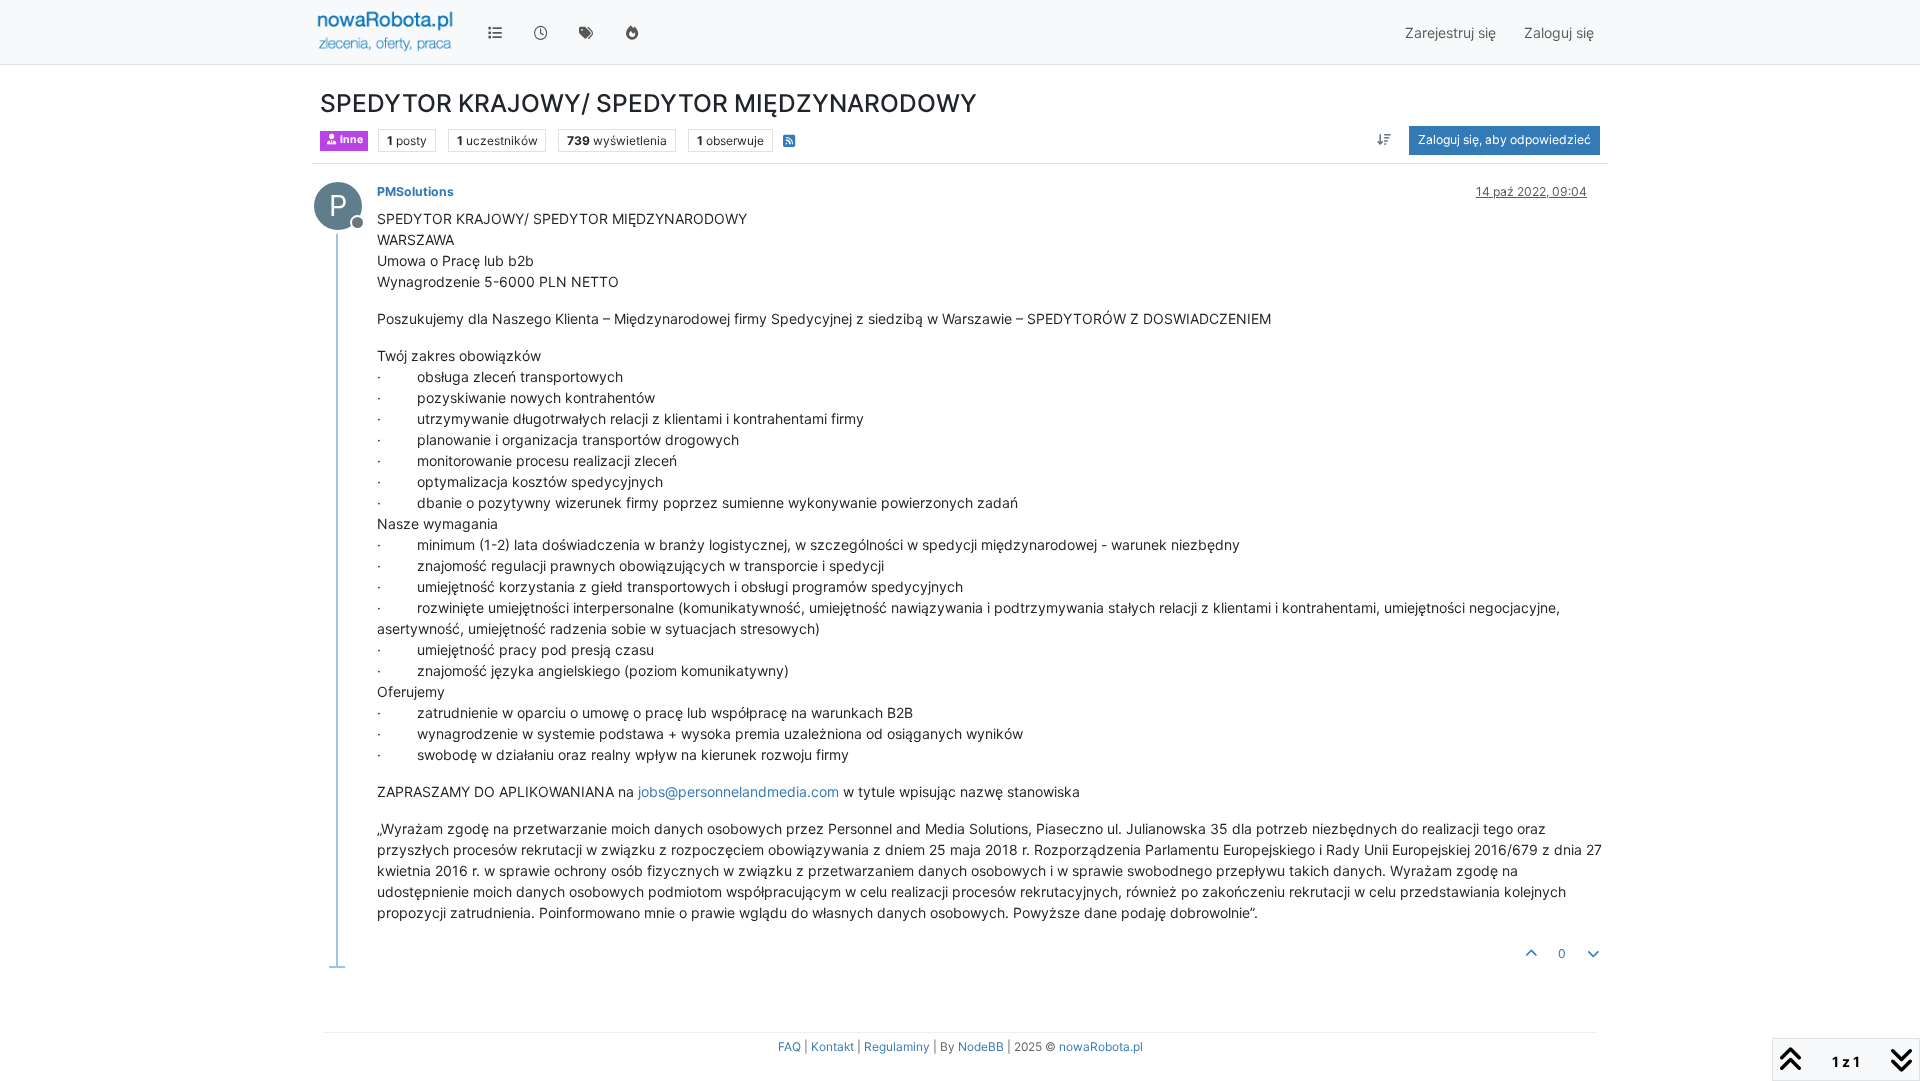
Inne (350, 139)
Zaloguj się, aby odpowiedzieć (1504, 139)
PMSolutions (415, 191)
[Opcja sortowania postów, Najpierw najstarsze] (1384, 140)
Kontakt (832, 1046)
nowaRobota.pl (1101, 1046)
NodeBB (981, 1046)
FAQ (789, 1046)
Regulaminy (897, 1046)
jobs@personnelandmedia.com (738, 791)
